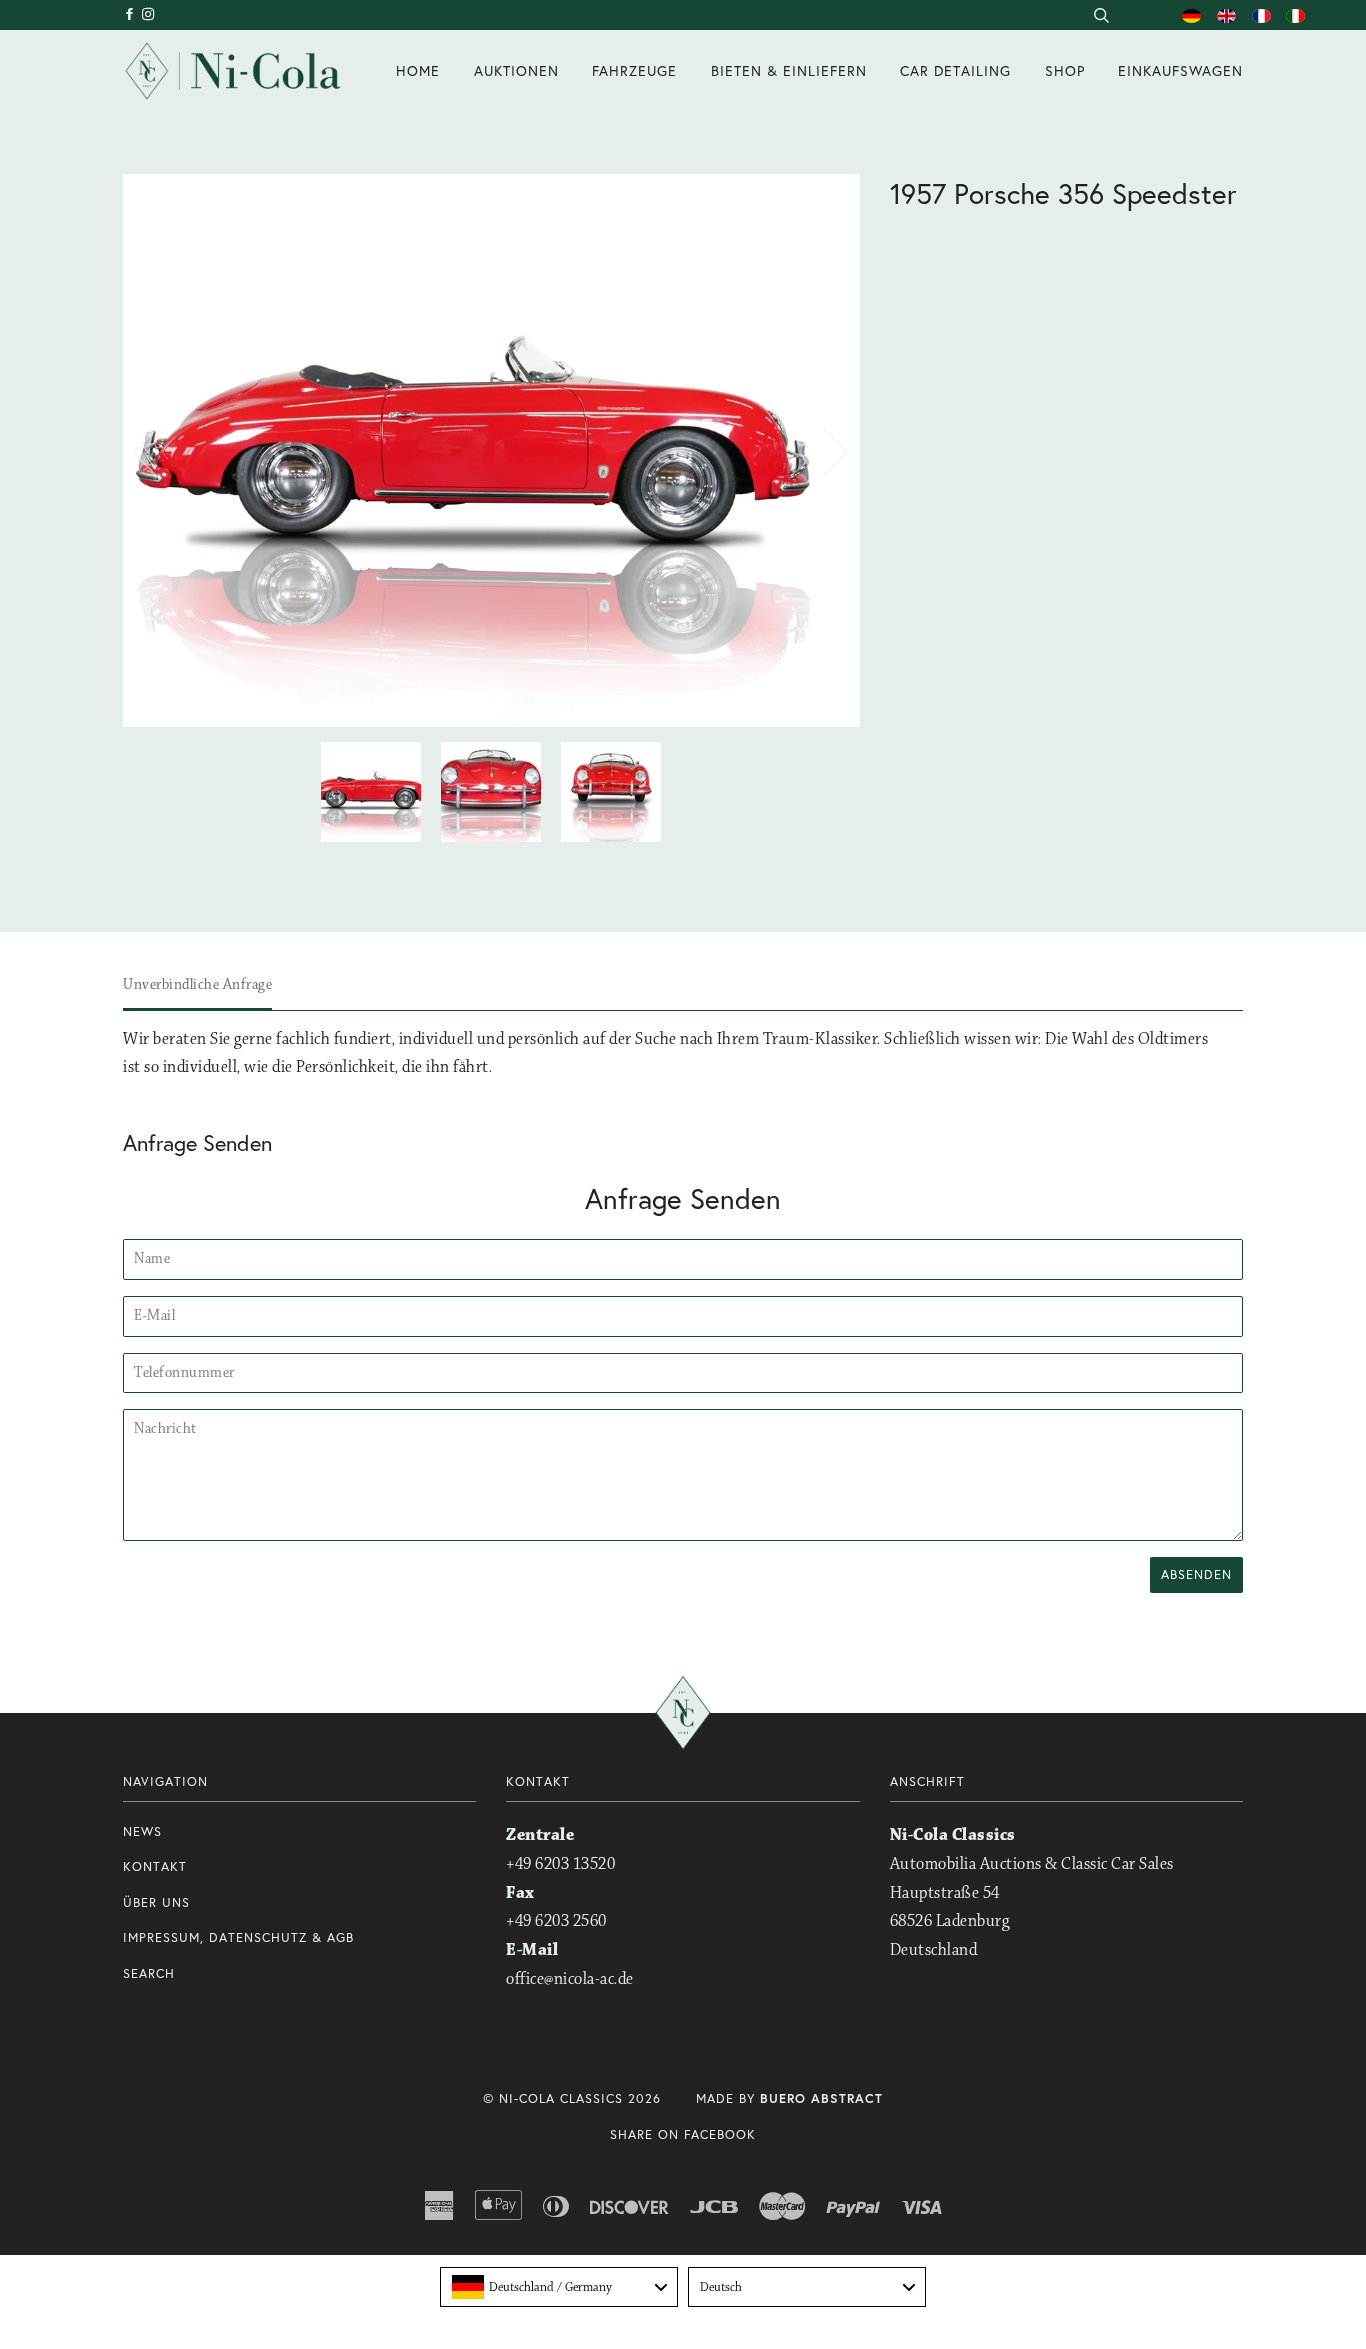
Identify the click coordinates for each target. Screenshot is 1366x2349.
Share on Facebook (683, 2134)
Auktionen (516, 70)
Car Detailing (955, 70)
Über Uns (156, 1902)
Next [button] (823, 451)
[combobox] (1100, 15)
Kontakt (155, 1866)
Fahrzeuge (634, 70)
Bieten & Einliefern (789, 70)
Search (149, 1973)
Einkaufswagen (1180, 70)
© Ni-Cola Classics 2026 (572, 2098)
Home (418, 70)
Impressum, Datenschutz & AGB (238, 1937)
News (142, 1831)
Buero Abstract (821, 2098)
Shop (1065, 70)
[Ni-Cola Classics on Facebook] (132, 14)
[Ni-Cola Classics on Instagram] (149, 14)
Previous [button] (157, 451)
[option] (491, 450)
